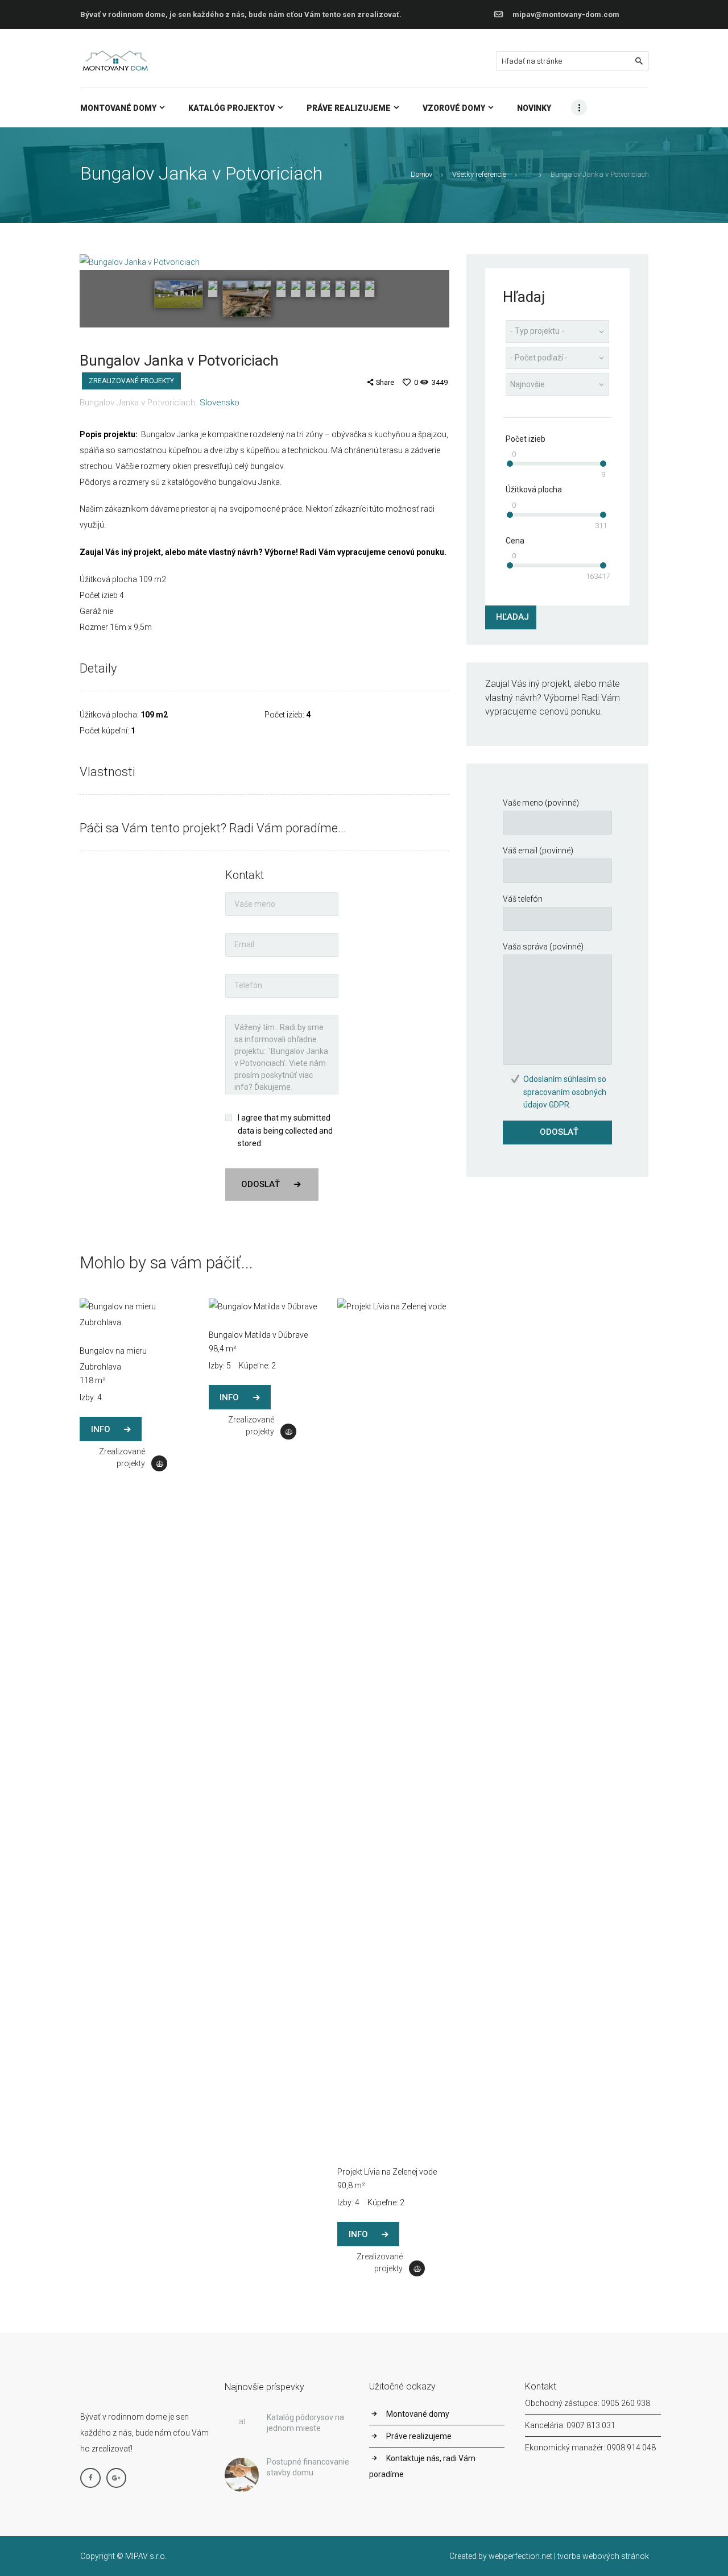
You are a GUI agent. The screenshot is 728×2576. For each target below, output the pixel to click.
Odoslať (260, 1184)
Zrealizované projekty (131, 381)
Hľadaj (512, 617)
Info (101, 1429)
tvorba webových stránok (603, 2556)
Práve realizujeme (419, 2436)
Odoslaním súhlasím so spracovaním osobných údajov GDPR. (565, 1092)
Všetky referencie (479, 174)
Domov (421, 174)
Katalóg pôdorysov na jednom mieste (305, 2423)
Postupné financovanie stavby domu (308, 2467)
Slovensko (220, 403)
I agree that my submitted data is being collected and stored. (285, 1131)
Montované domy (418, 2414)
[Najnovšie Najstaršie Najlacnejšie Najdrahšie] (557, 384)
